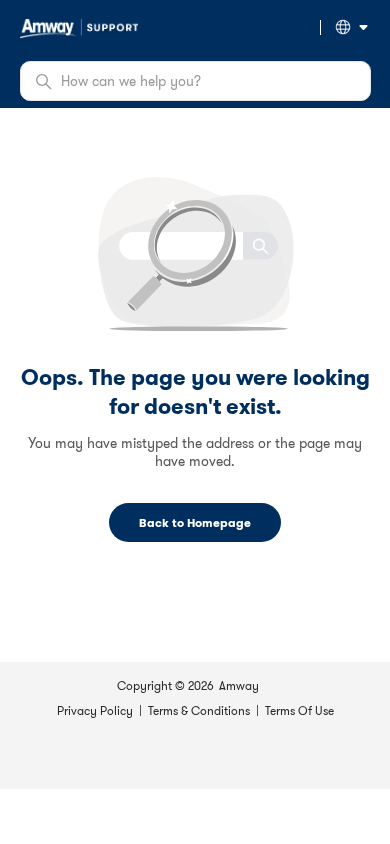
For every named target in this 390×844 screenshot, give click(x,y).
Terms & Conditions (199, 710)
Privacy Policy (95, 710)
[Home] (79, 26)
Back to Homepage (195, 522)
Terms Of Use (299, 710)
